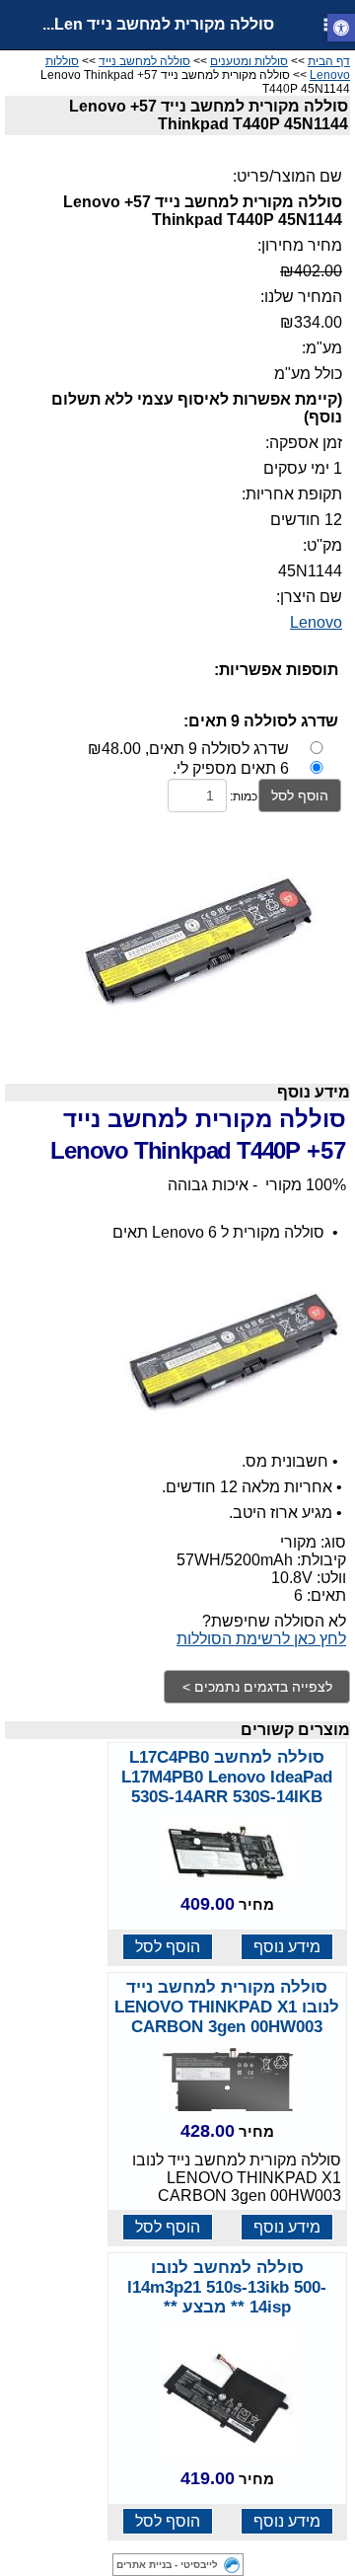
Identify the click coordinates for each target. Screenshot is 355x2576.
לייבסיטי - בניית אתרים (167, 2565)
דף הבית (329, 61)
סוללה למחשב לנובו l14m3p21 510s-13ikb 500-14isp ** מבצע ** (227, 2287)
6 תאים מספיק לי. (231, 768)
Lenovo (316, 622)
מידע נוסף (287, 1947)
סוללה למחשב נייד (144, 61)
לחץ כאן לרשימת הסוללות (261, 1639)
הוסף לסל (300, 796)
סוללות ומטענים (249, 61)
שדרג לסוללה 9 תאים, (188, 749)
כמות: (244, 796)
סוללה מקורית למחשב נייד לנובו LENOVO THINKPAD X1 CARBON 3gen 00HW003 (227, 2007)
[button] (341, 28)
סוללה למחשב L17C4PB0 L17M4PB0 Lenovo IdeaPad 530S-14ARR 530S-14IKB (227, 1777)
